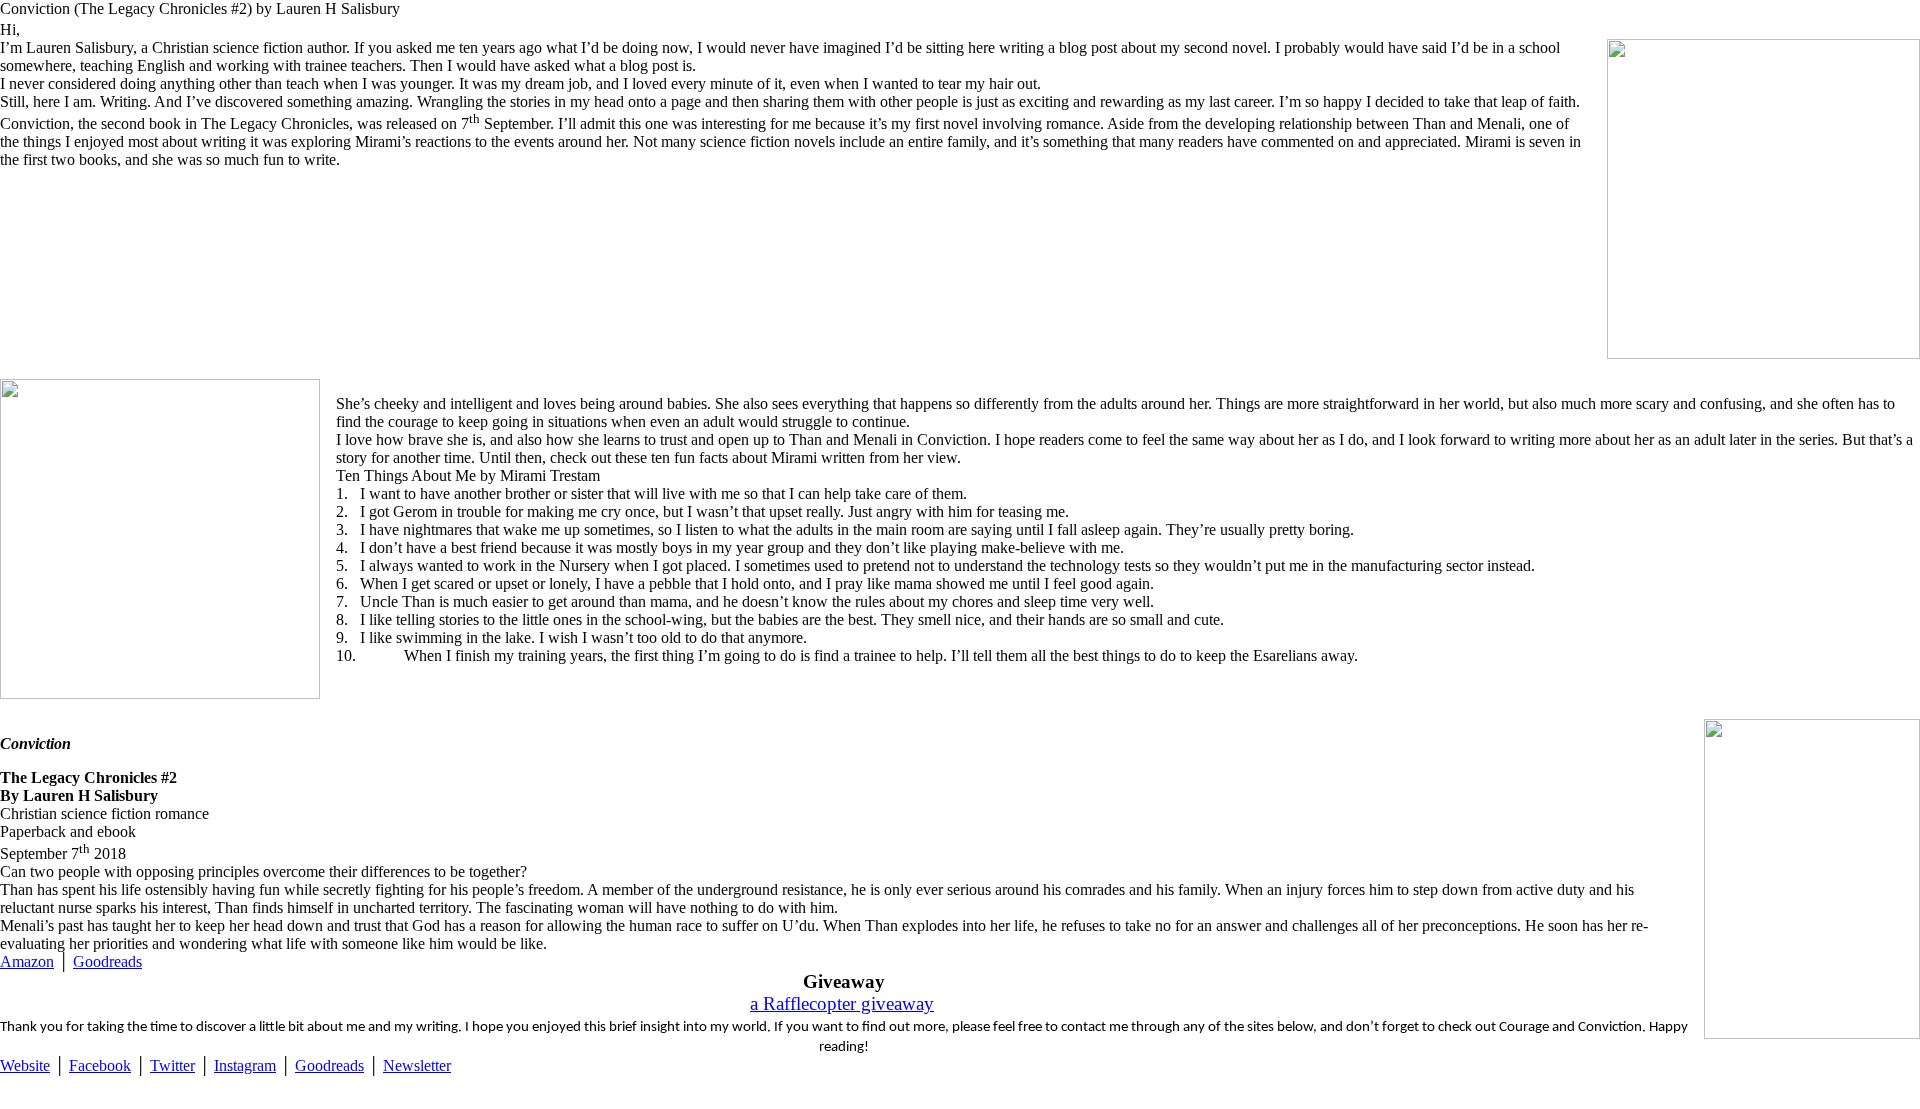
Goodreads (107, 961)
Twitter (172, 1065)
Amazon (27, 961)
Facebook (100, 1065)
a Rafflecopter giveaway (842, 1003)
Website (25, 1065)
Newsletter (417, 1065)
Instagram (245, 1065)
